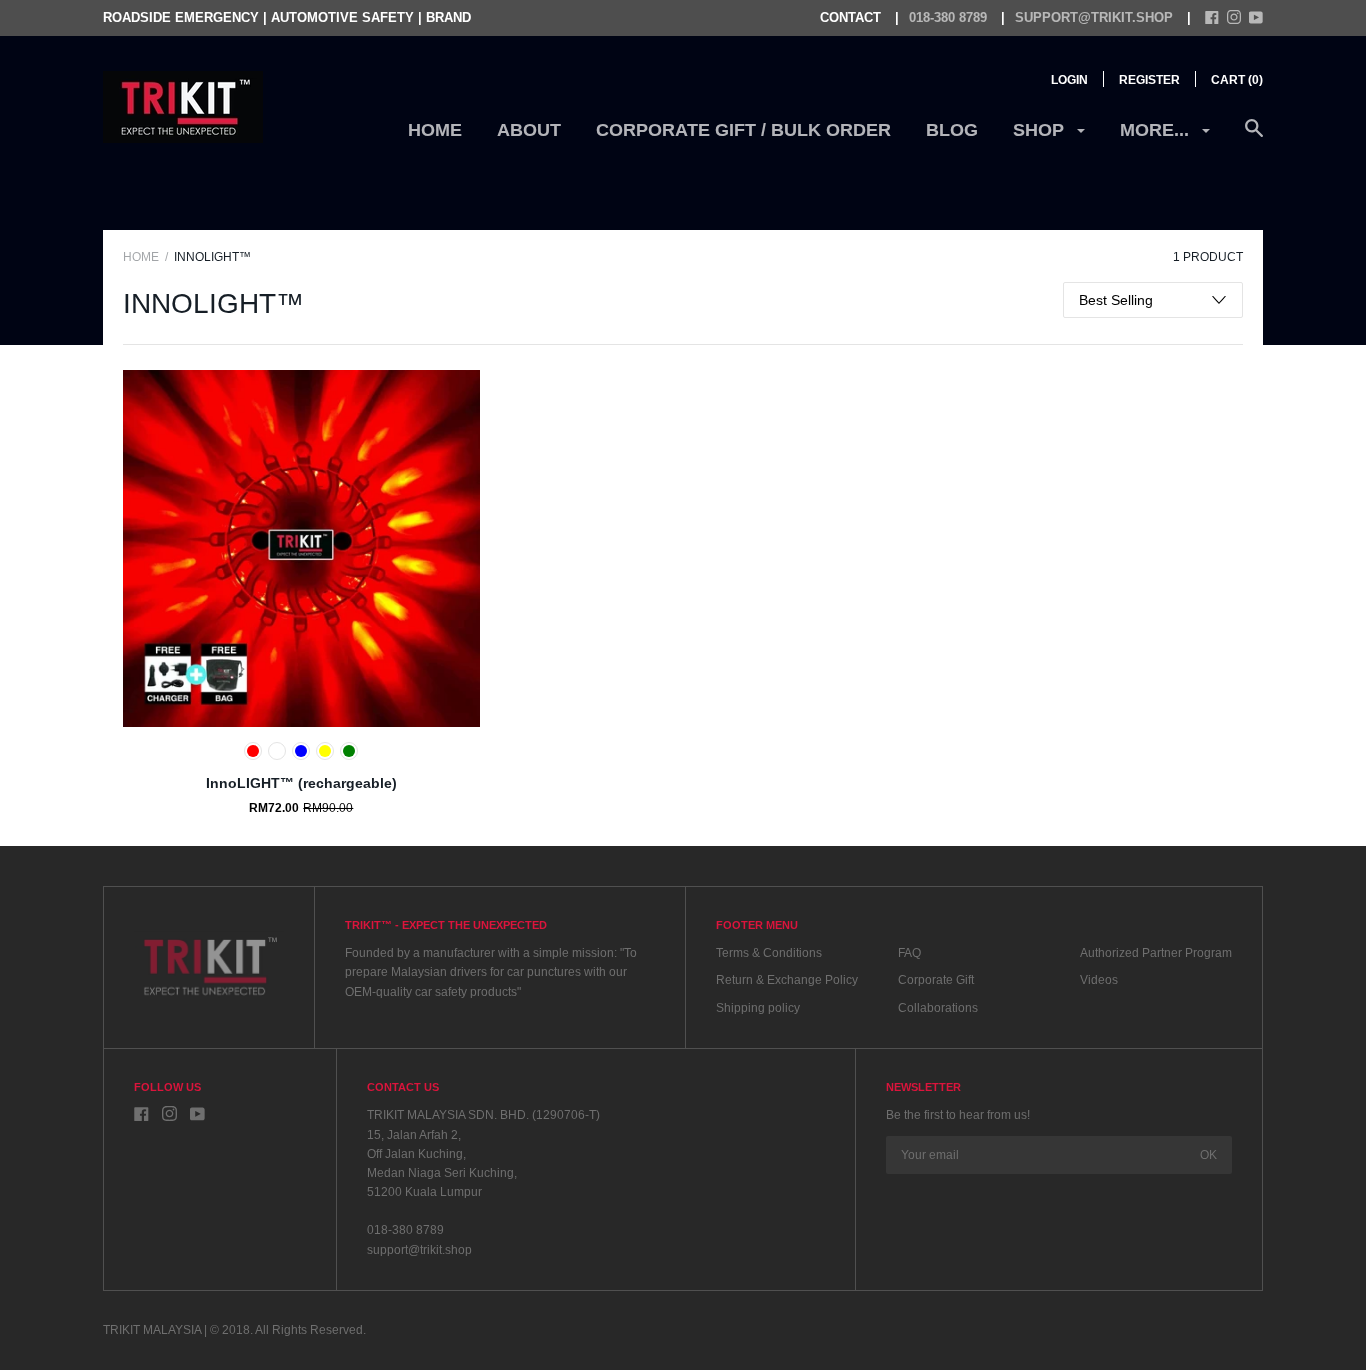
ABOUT (529, 130)
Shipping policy (758, 1008)
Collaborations (938, 1008)
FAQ (909, 953)
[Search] (1254, 138)
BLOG (952, 130)
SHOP (1041, 130)
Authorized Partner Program (1156, 953)
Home (435, 130)
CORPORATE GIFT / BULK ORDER (743, 130)
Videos (1099, 980)
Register (1149, 80)
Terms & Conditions (769, 953)
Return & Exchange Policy (787, 980)
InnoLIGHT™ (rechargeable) (301, 783)
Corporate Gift (936, 980)
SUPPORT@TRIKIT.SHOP (1094, 17)
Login (1069, 80)
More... (1157, 130)
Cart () (1237, 80)
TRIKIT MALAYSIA (152, 1330)
